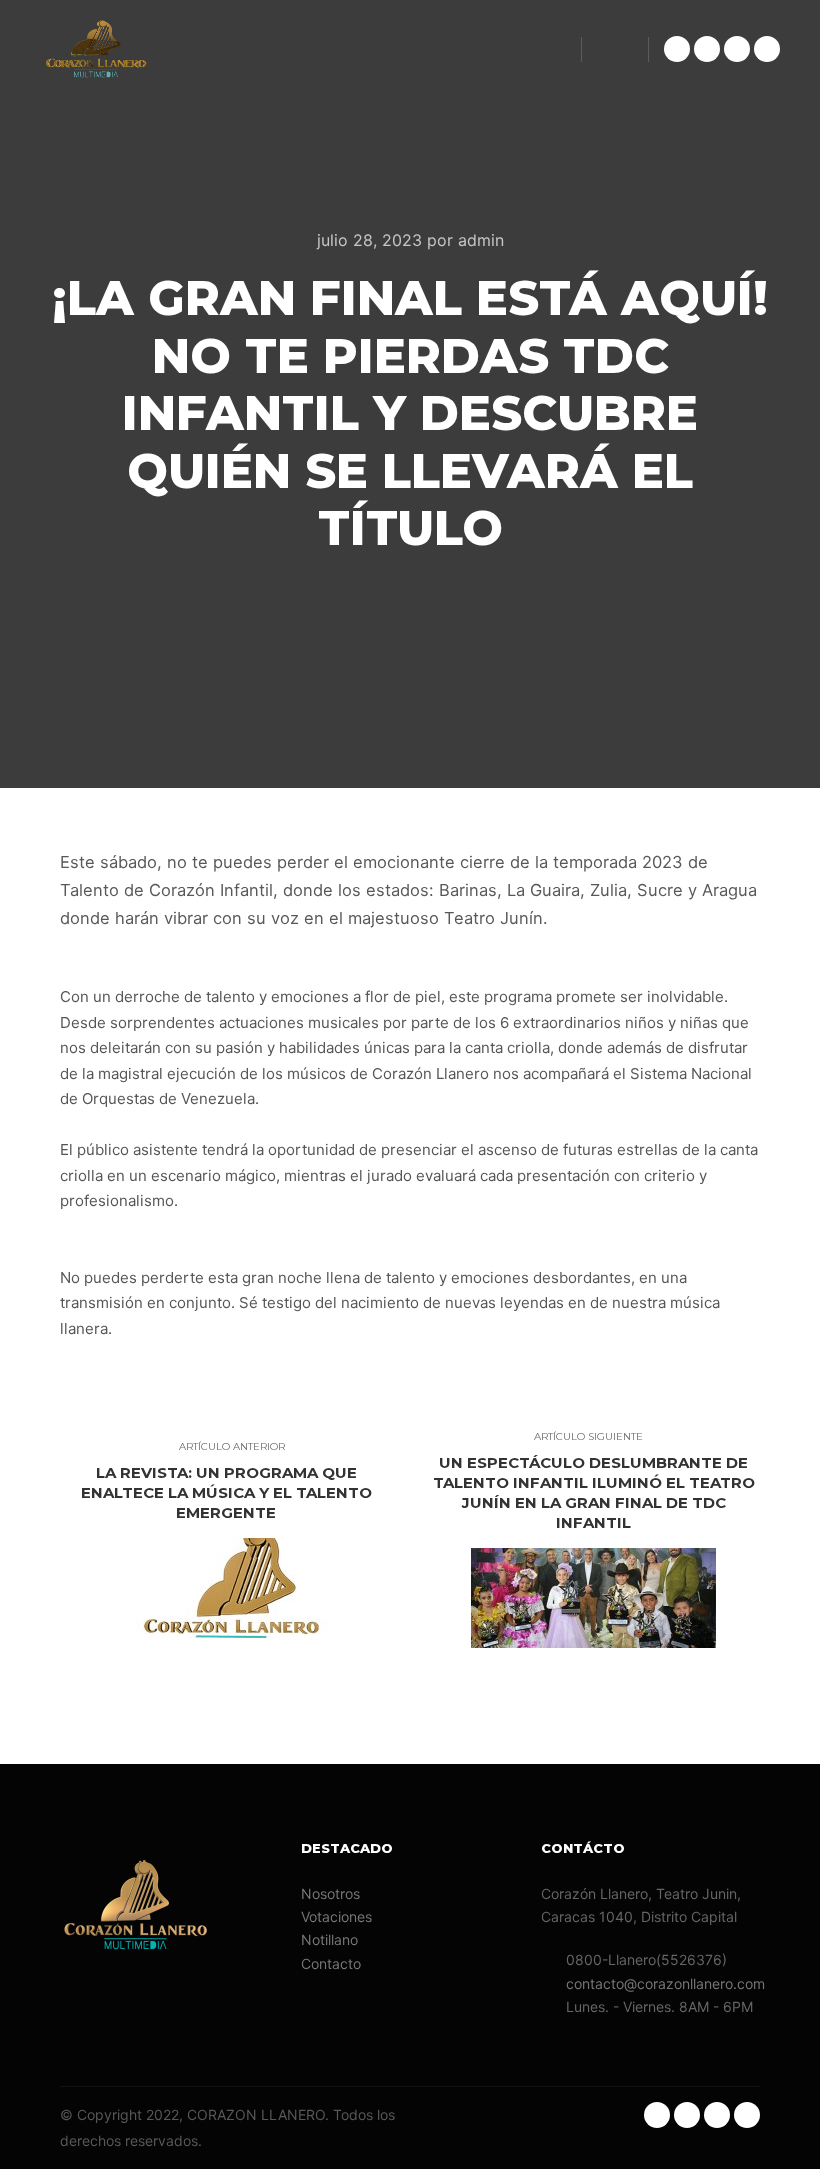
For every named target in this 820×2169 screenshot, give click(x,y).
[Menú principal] (615, 49)
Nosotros (330, 1893)
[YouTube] (767, 49)
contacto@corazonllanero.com (662, 1983)
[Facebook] (737, 49)
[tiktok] (707, 49)
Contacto (331, 1963)
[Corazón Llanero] (95, 49)
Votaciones (336, 1916)
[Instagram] (677, 49)
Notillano (329, 1939)
